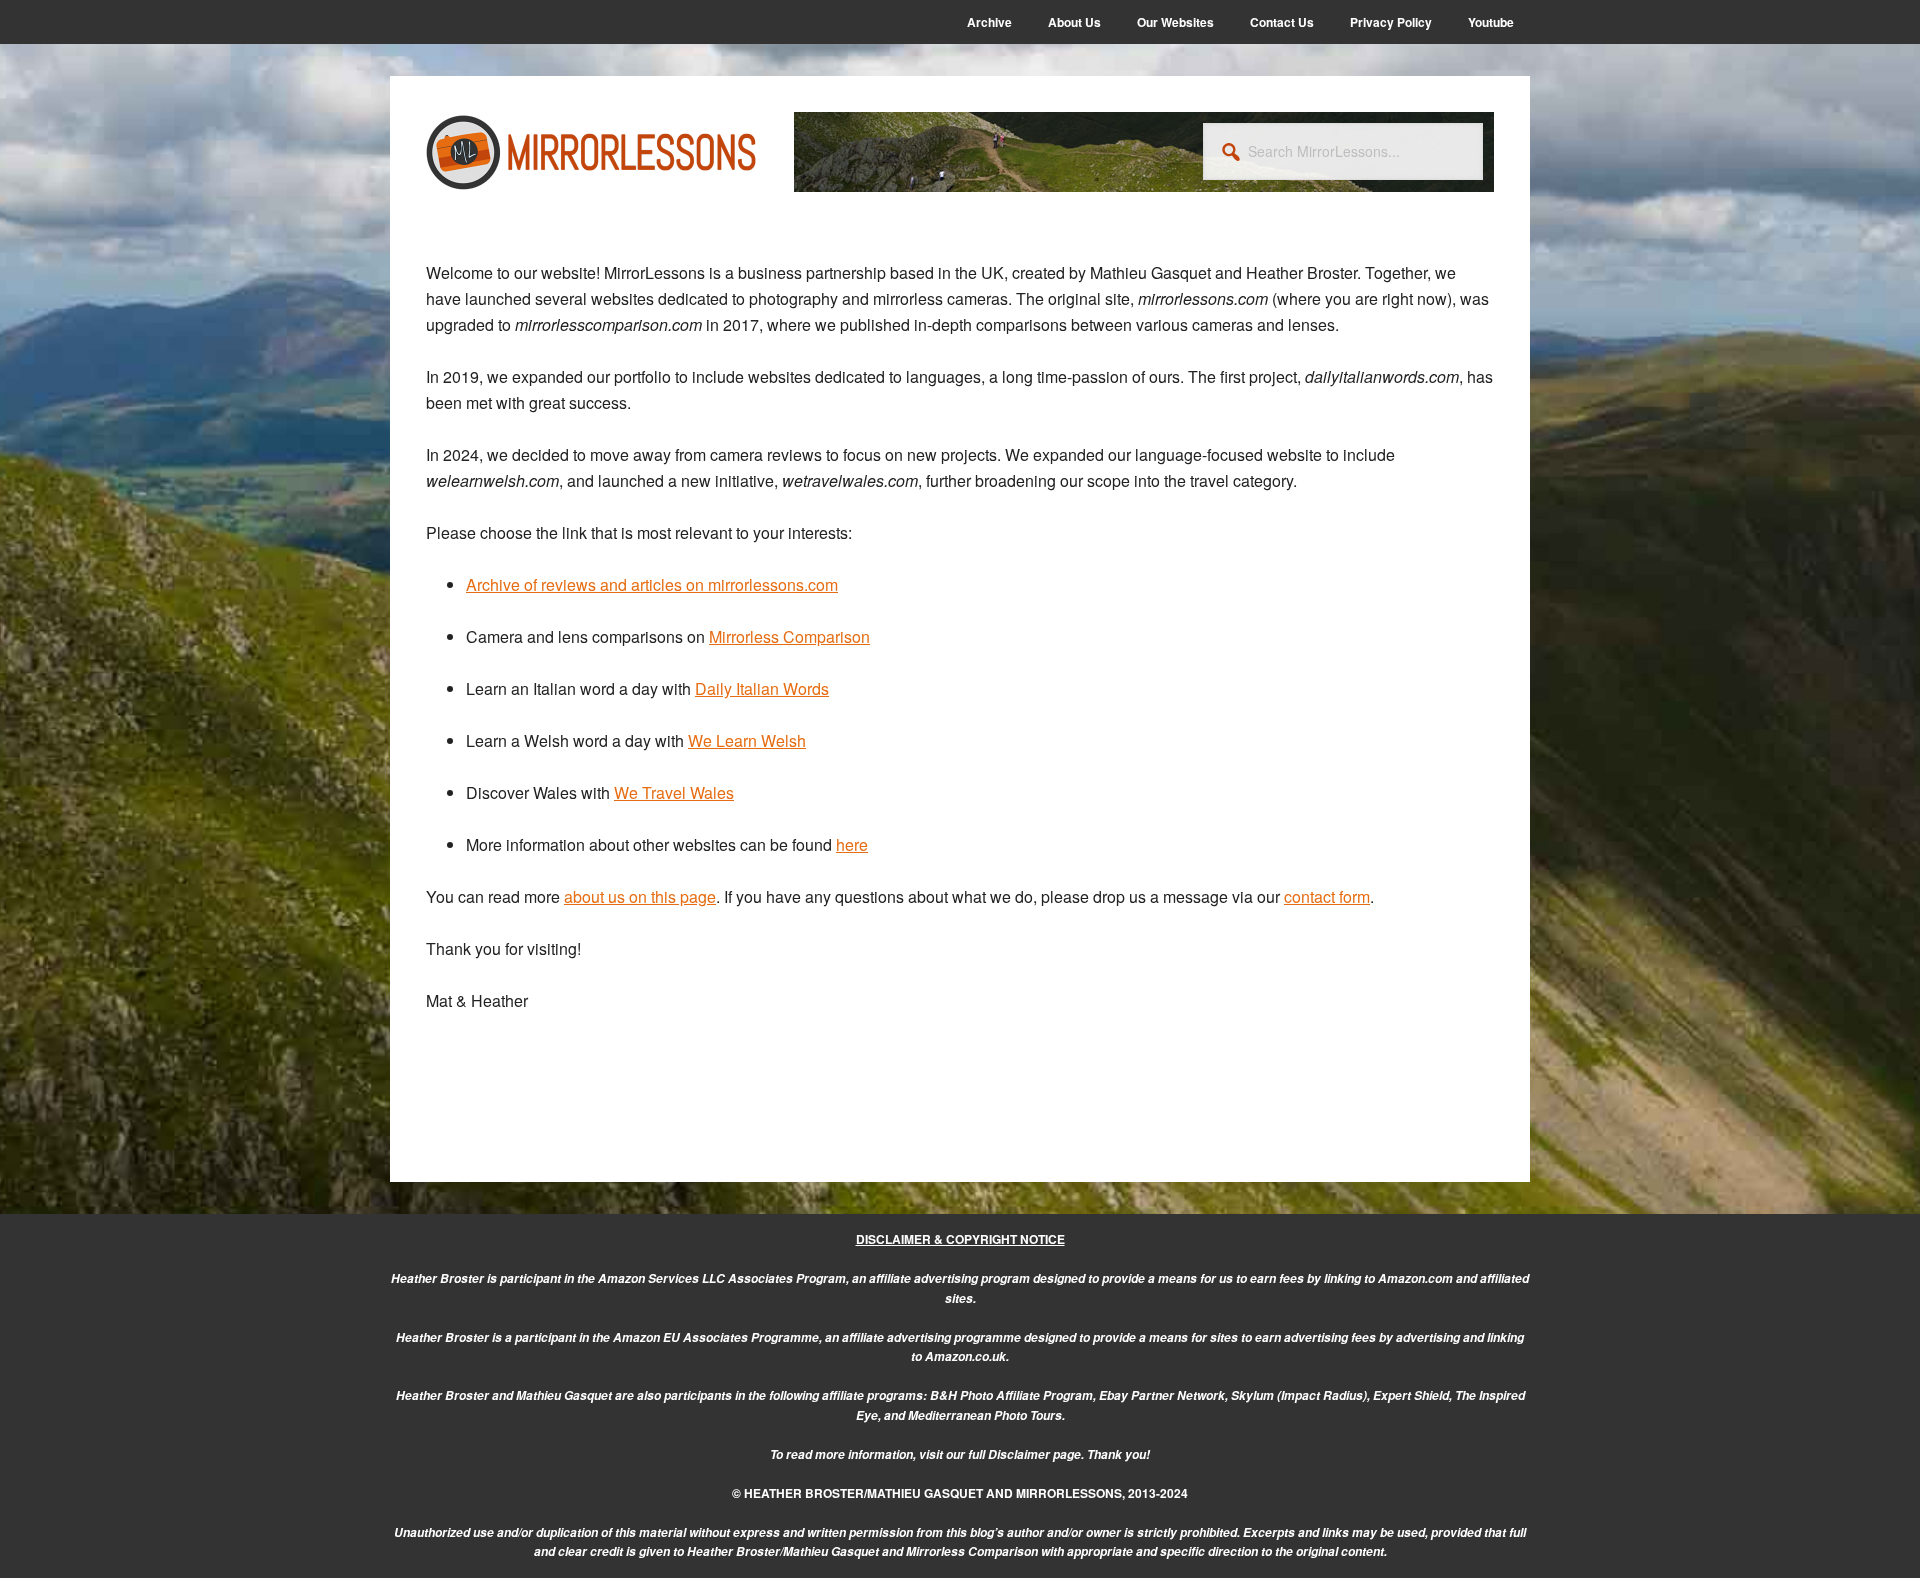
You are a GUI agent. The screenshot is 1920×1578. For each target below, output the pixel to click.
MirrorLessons (592, 152)
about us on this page (640, 896)
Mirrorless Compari (776, 636)
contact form (1327, 896)
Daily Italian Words (762, 688)
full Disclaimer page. (1026, 1454)
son (857, 636)
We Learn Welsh (747, 740)
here (852, 844)
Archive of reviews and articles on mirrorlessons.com (652, 584)
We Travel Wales (674, 792)
